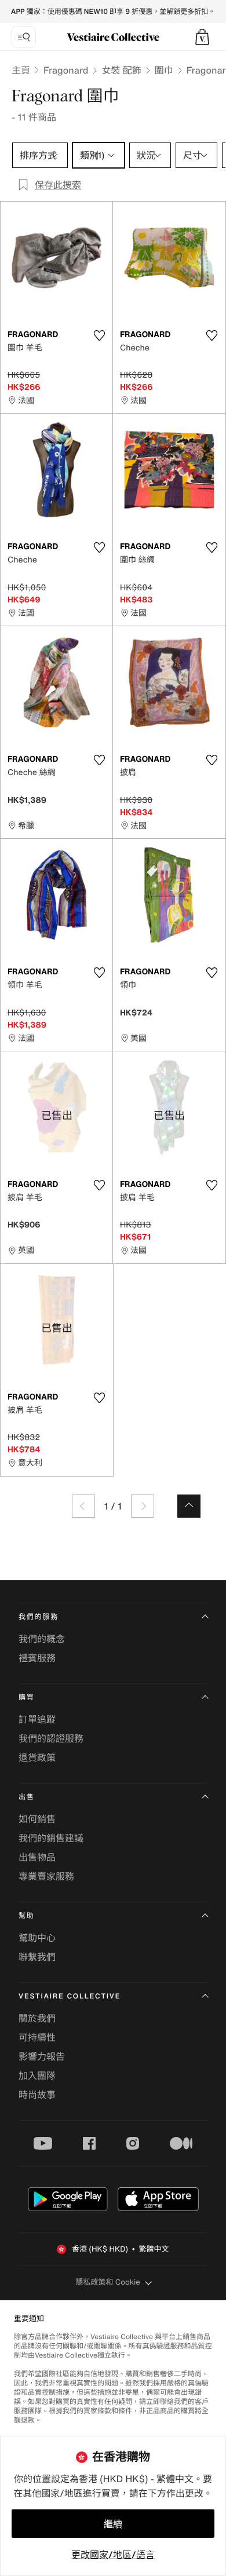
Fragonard (66, 70)
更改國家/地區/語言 (113, 2555)
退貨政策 (37, 1757)
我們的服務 (39, 1617)
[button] (202, 37)
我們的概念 (42, 1639)
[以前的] (83, 1506)
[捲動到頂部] (189, 1506)
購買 (27, 1698)
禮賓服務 (37, 1658)
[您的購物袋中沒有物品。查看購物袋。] (202, 37)
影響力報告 (42, 2056)
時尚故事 (37, 2095)
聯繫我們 (37, 1957)
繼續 (113, 2524)
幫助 (27, 1916)
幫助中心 (37, 1938)
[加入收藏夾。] (99, 335)
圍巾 (164, 70)
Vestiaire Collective (70, 1996)
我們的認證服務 (51, 1738)
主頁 (21, 70)
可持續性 (37, 2037)
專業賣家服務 (46, 1876)
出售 (27, 1797)
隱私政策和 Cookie (108, 2282)
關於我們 (37, 2018)
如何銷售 (37, 1819)
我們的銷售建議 (51, 1838)
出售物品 (37, 1857)
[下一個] (143, 1506)
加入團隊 (37, 2076)
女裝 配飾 (121, 70)
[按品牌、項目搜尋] (24, 37)
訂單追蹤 (37, 1719)
